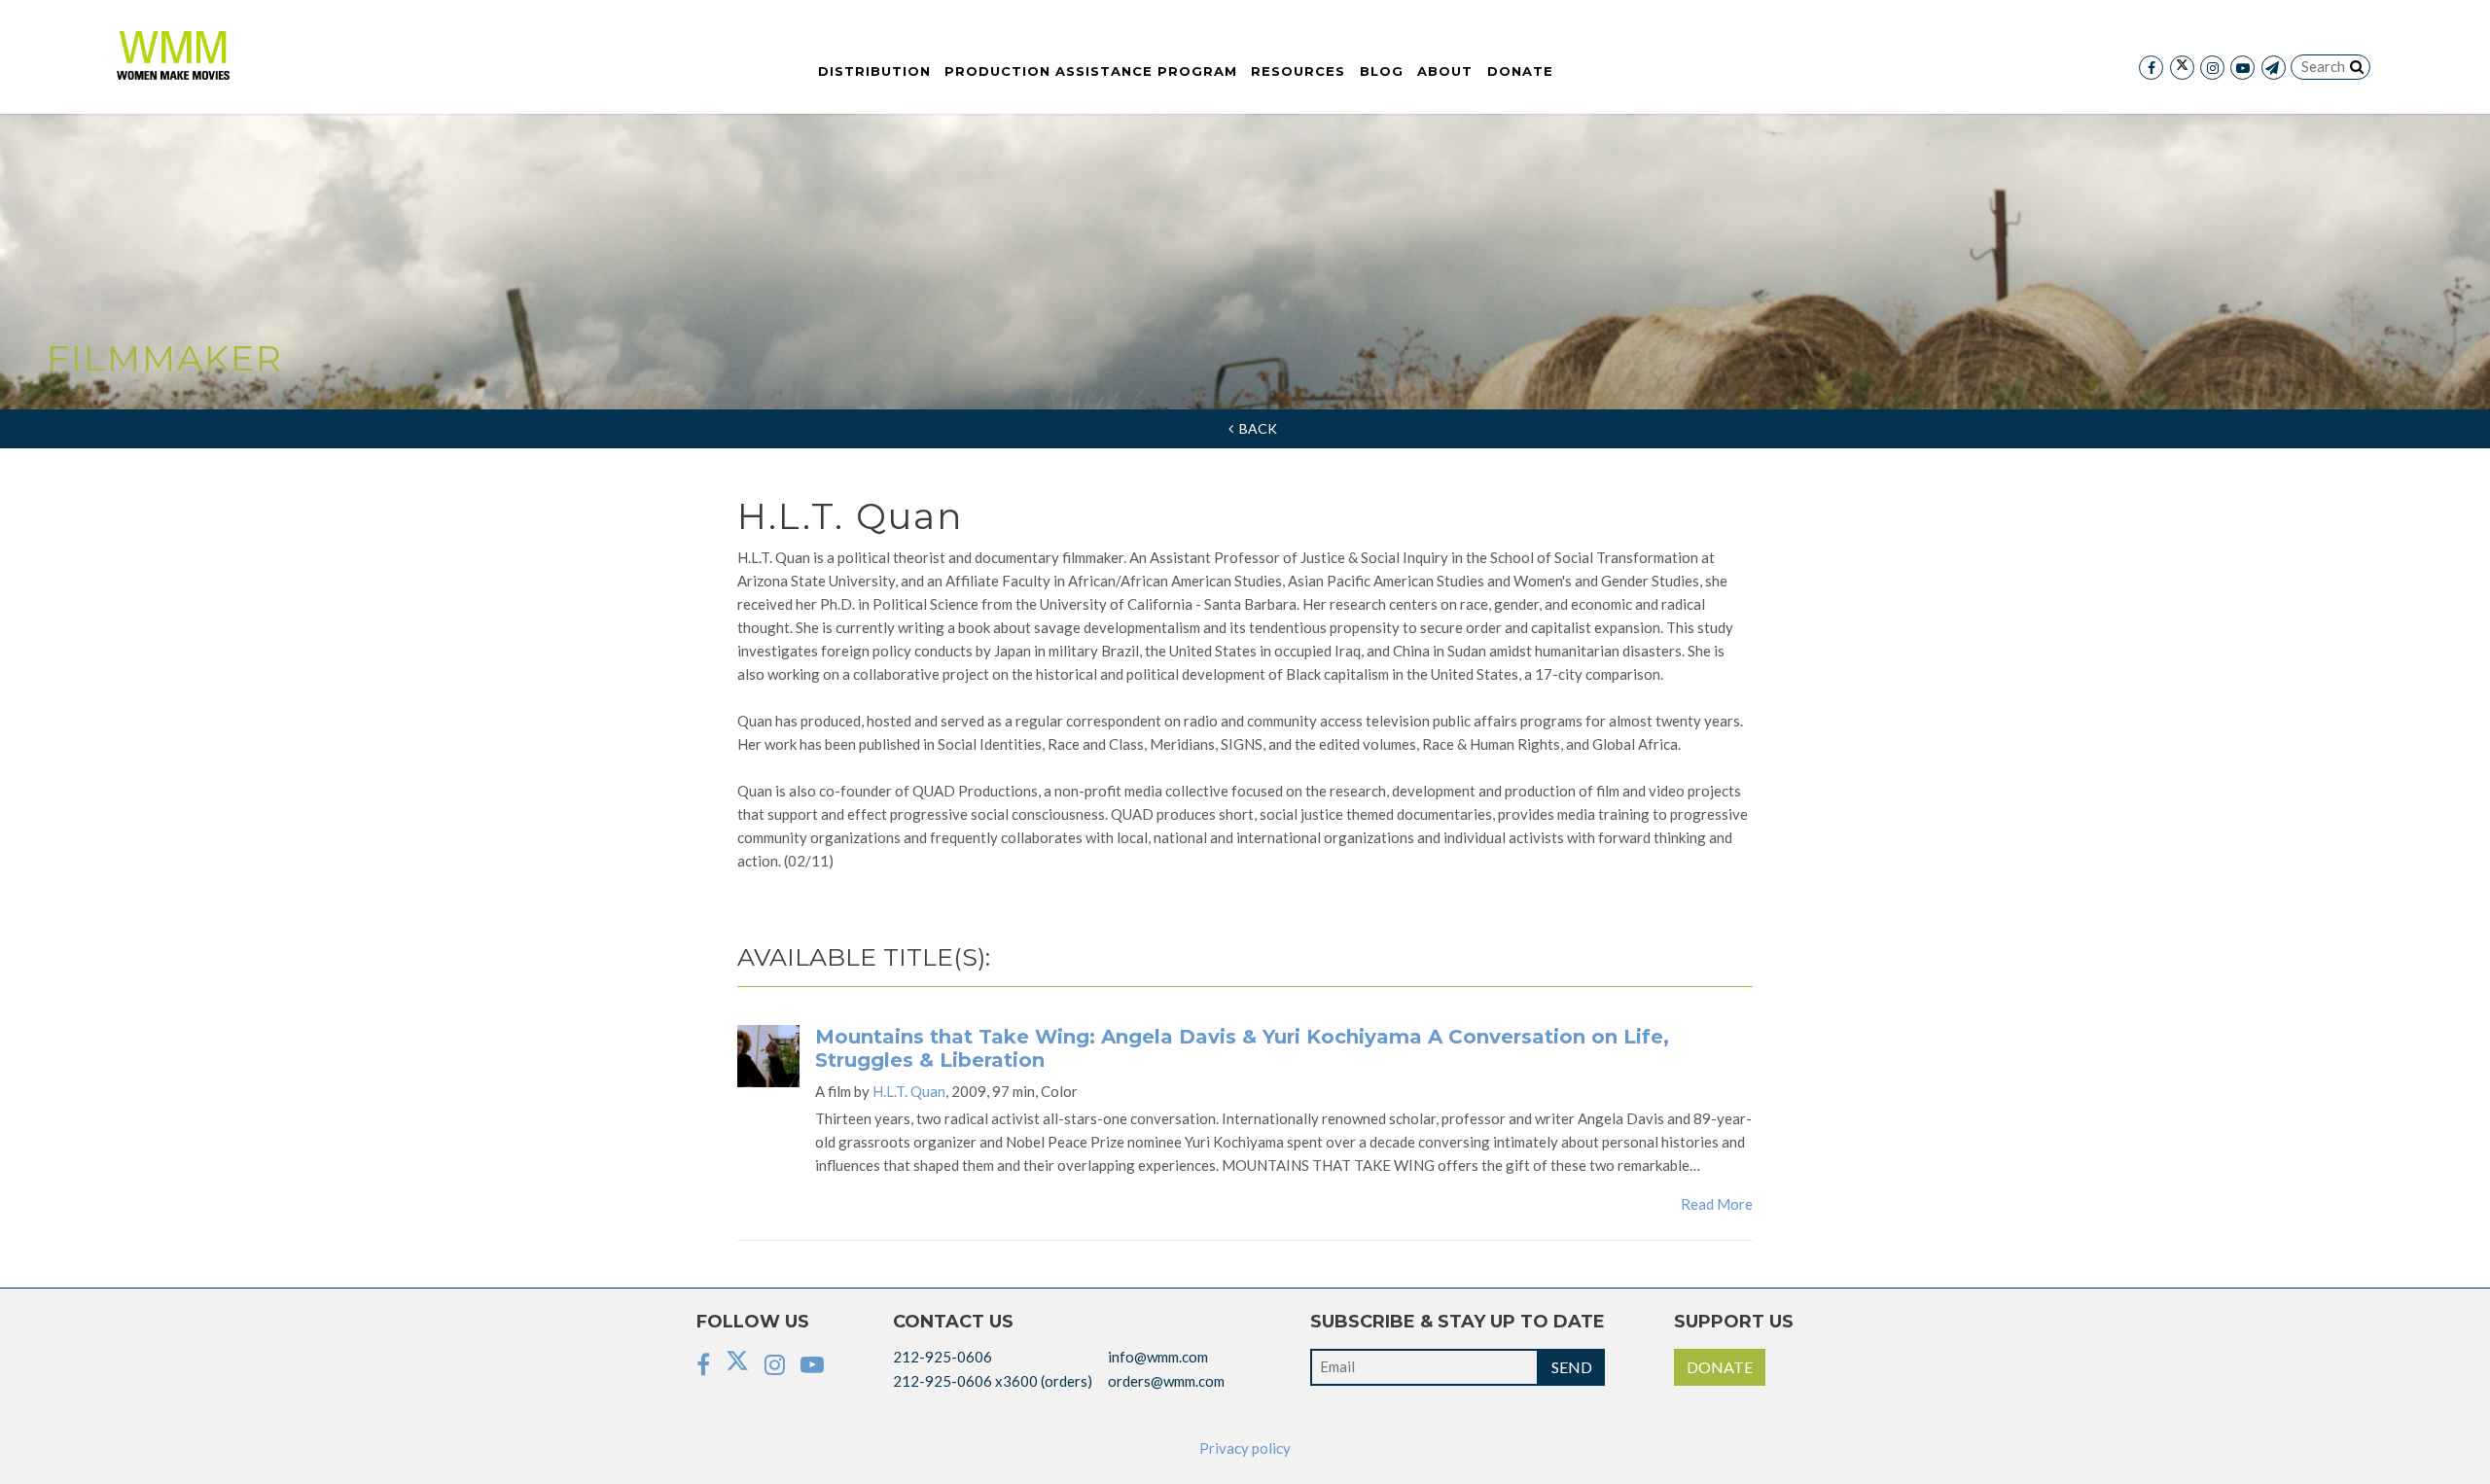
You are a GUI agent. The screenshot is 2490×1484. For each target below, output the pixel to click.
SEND (1572, 1367)
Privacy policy (1245, 1448)
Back (1255, 428)
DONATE (1720, 1367)
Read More (1717, 1204)
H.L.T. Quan (909, 1091)
